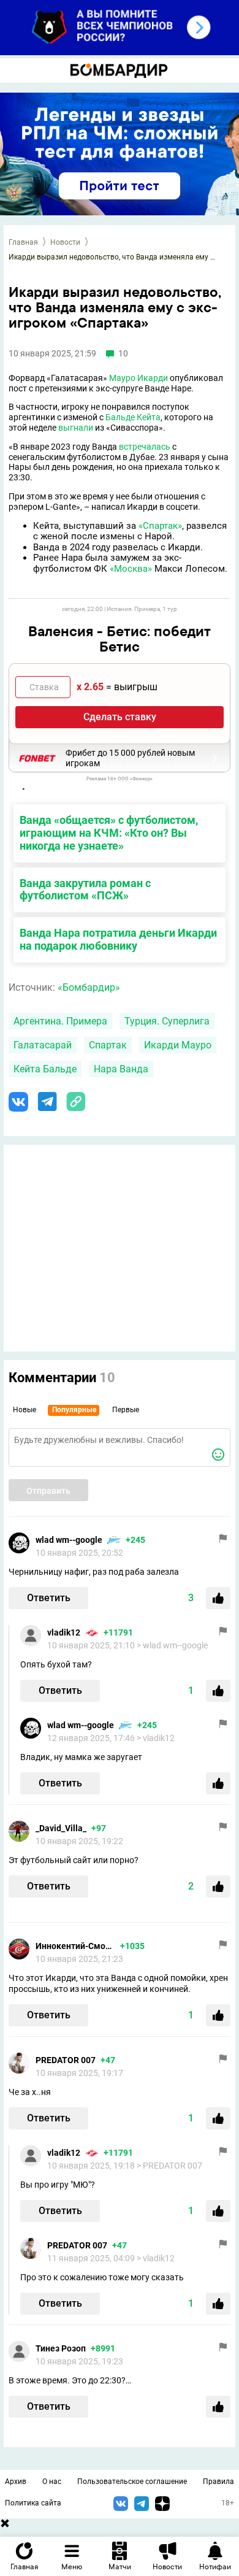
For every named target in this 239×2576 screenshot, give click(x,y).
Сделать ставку (120, 717)
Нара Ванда (121, 1069)
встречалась (145, 447)
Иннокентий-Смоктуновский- (75, 1946)
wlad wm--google (69, 1540)
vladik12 (64, 1632)
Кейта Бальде (45, 1069)
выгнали (76, 428)
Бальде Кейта (133, 417)
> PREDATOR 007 (169, 2166)
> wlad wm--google (172, 1645)
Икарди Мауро (178, 1045)
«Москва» (131, 569)
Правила (218, 2482)
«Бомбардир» (89, 987)
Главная (23, 242)
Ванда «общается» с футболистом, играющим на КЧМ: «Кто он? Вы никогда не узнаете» (109, 833)
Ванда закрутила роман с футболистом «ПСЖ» (85, 890)
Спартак (108, 1045)
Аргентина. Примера (60, 1021)
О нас (52, 2482)
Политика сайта (33, 2503)
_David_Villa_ (61, 1828)
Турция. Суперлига (167, 1021)
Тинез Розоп (61, 2348)
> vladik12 (156, 1738)
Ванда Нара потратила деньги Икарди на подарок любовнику (118, 939)
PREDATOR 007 (66, 2060)
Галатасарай (43, 1045)
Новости (65, 242)
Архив (16, 2482)
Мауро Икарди (138, 378)
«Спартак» (160, 526)
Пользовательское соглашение (132, 2482)
